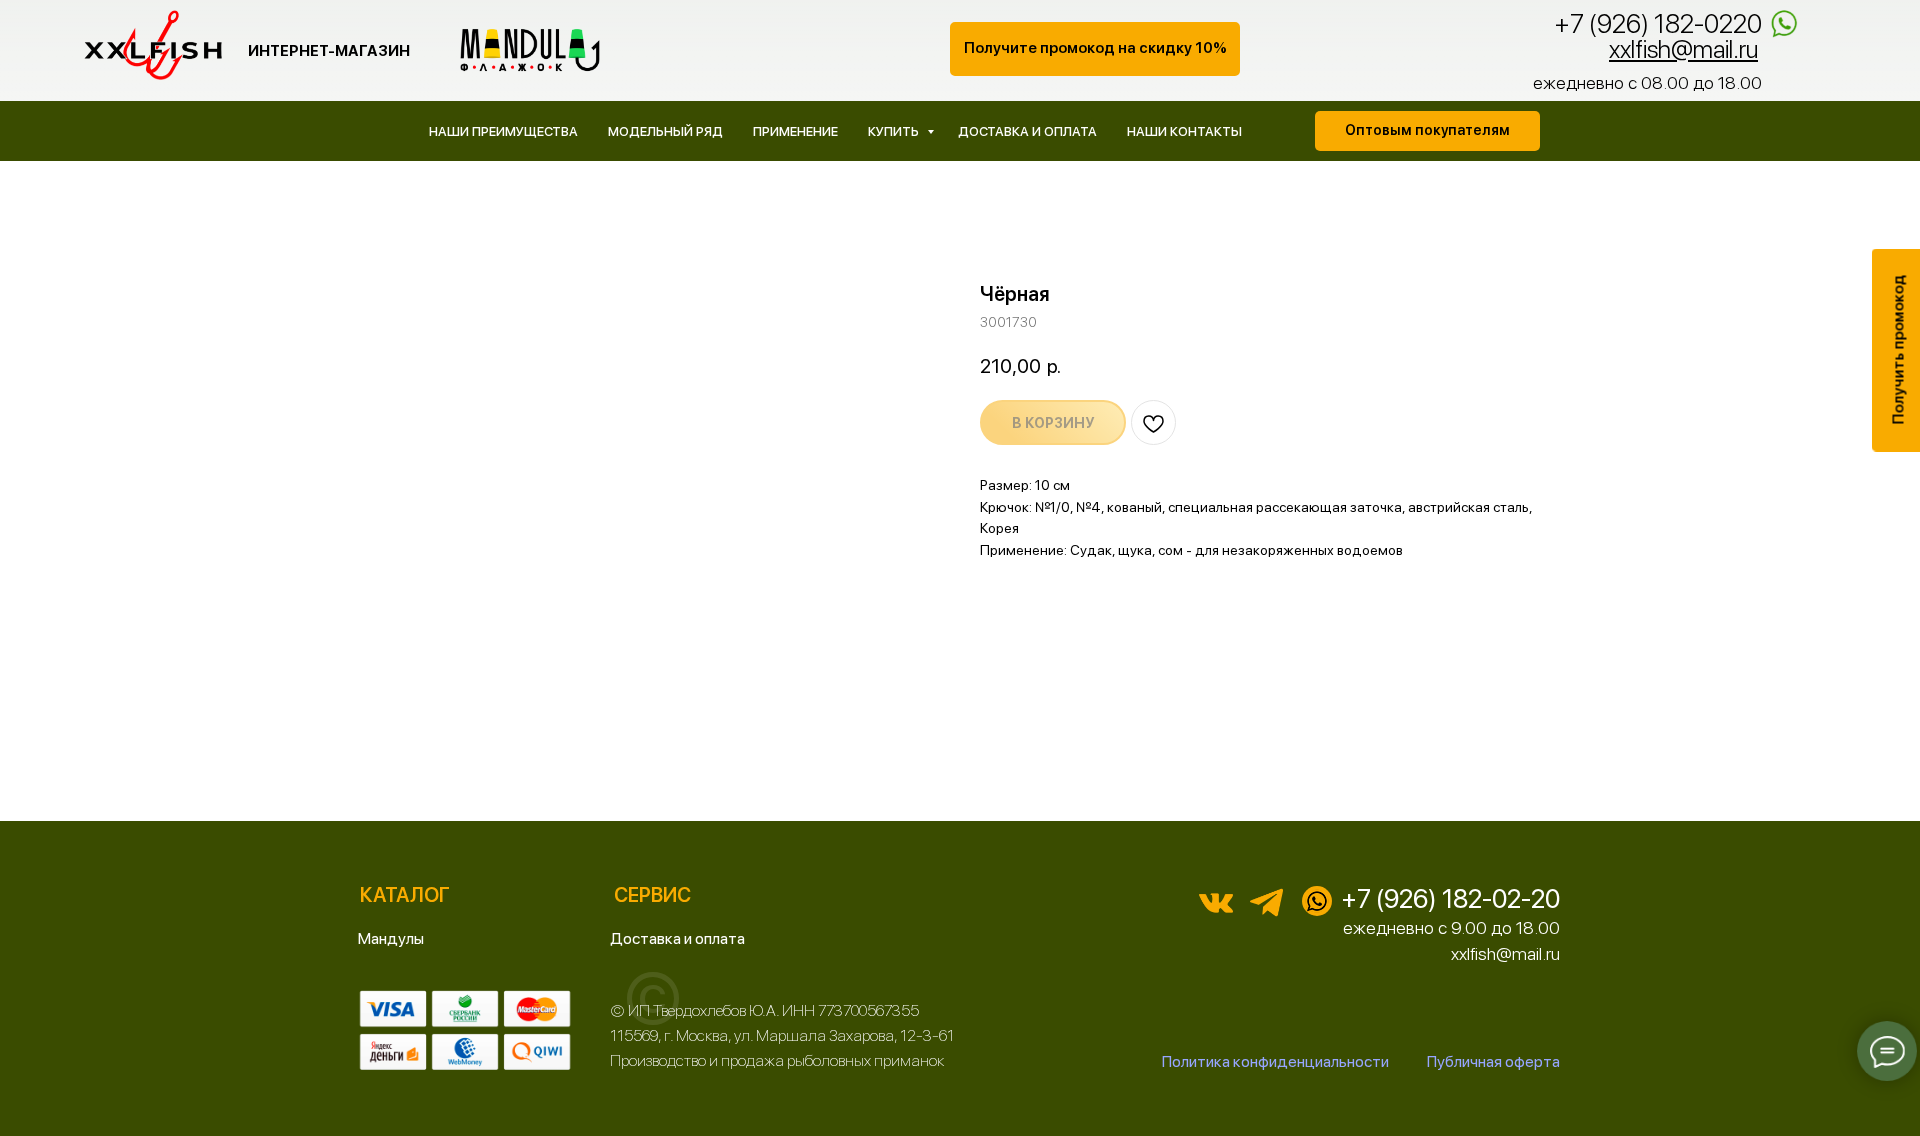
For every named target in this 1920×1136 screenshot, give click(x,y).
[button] (1095, 49)
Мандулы (391, 938)
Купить (895, 131)
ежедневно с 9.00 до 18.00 (1451, 927)
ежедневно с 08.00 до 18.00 (1647, 82)
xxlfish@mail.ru (1505, 953)
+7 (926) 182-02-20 (1450, 898)
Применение (795, 131)
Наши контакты (1184, 131)
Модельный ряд (665, 131)
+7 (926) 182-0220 (1658, 23)
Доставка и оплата (1027, 131)
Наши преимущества (503, 131)
